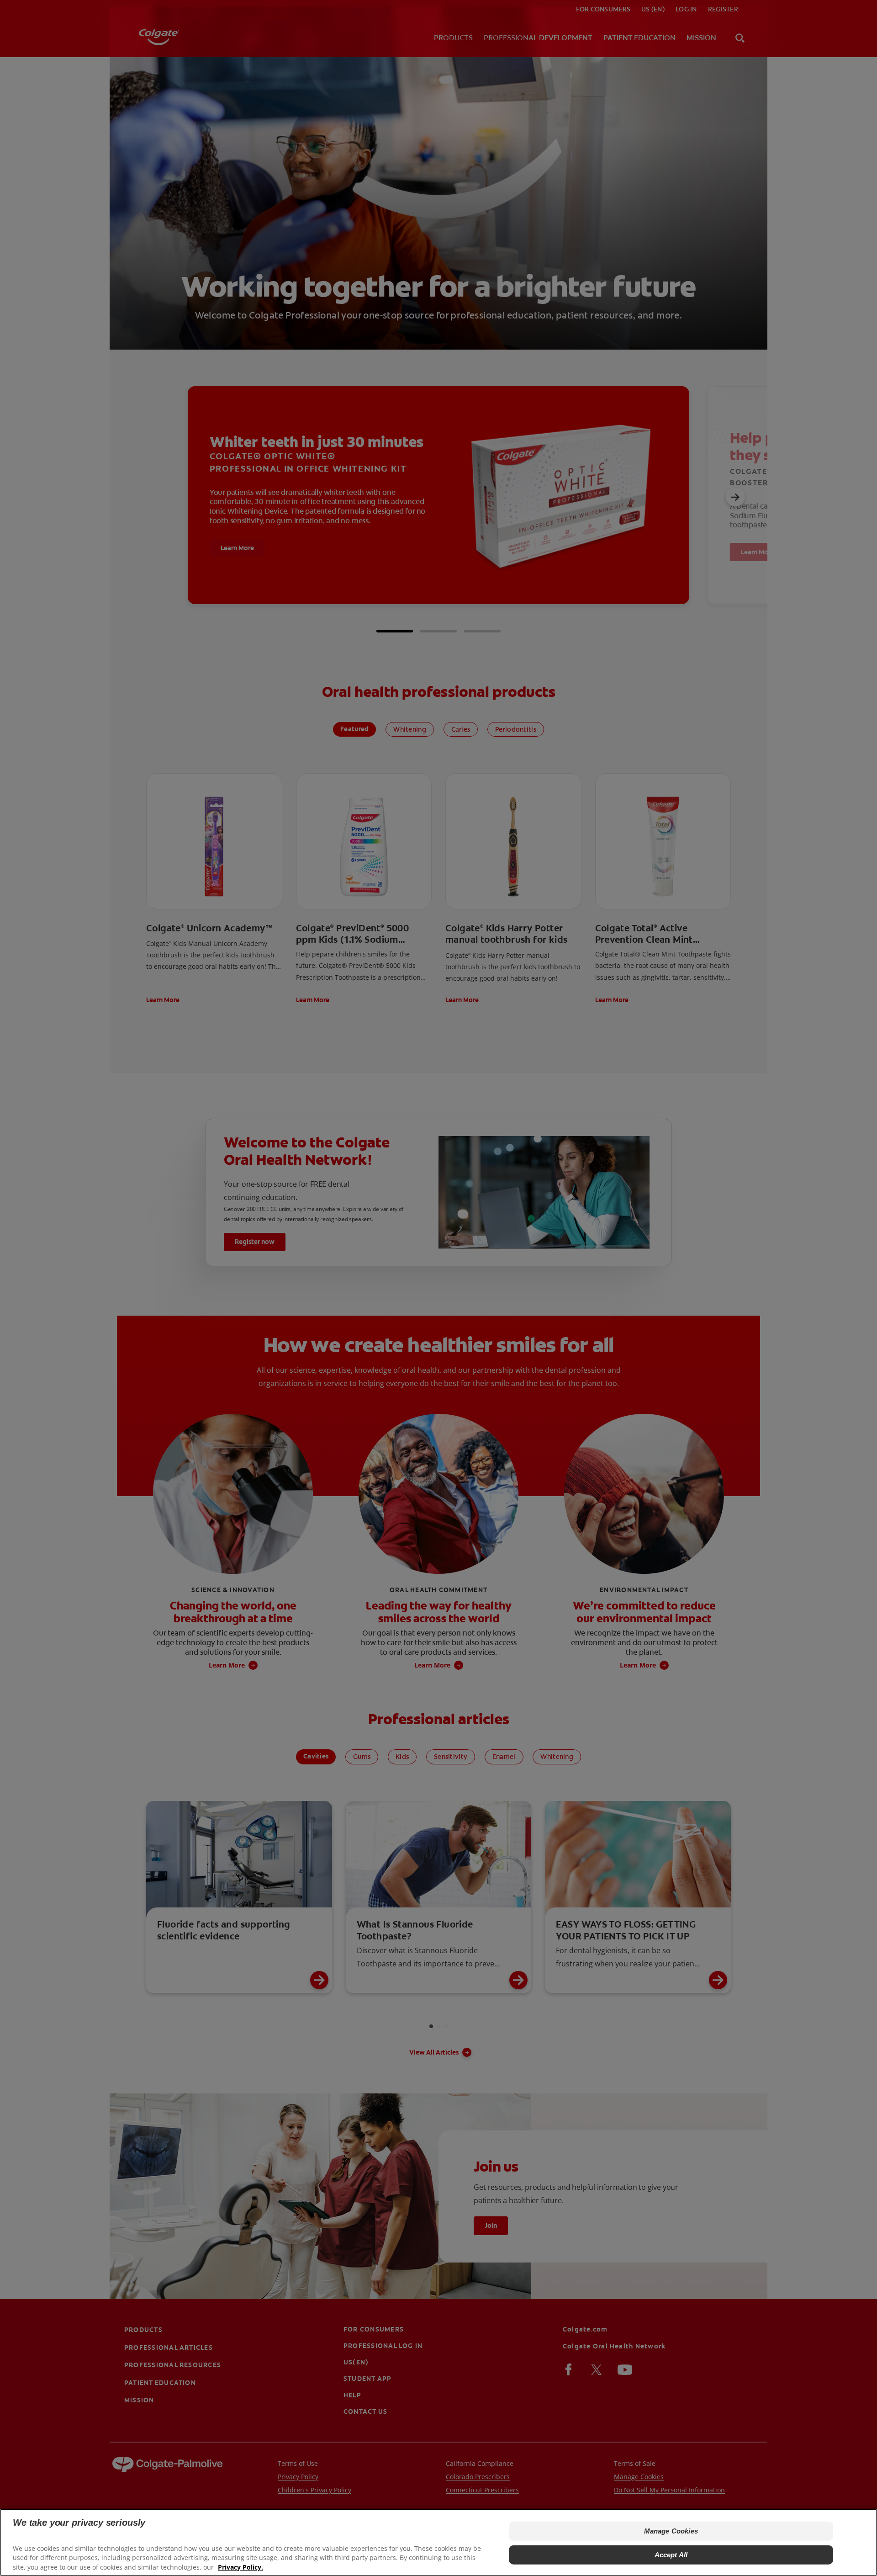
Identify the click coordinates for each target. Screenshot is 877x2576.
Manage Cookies (671, 2531)
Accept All (671, 2555)
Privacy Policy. (240, 2567)
